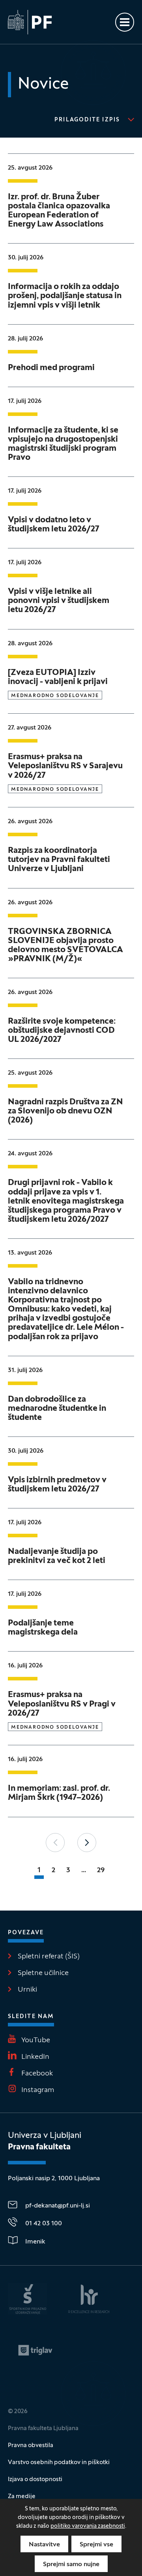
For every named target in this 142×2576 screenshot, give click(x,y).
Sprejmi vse (96, 2545)
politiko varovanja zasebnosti (88, 2526)
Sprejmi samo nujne (71, 2565)
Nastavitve (44, 2545)
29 (101, 1870)
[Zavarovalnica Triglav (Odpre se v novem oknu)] (35, 2350)
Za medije (22, 2497)
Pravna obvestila (31, 2446)
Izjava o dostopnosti (35, 2480)
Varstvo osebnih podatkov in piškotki (59, 2463)
